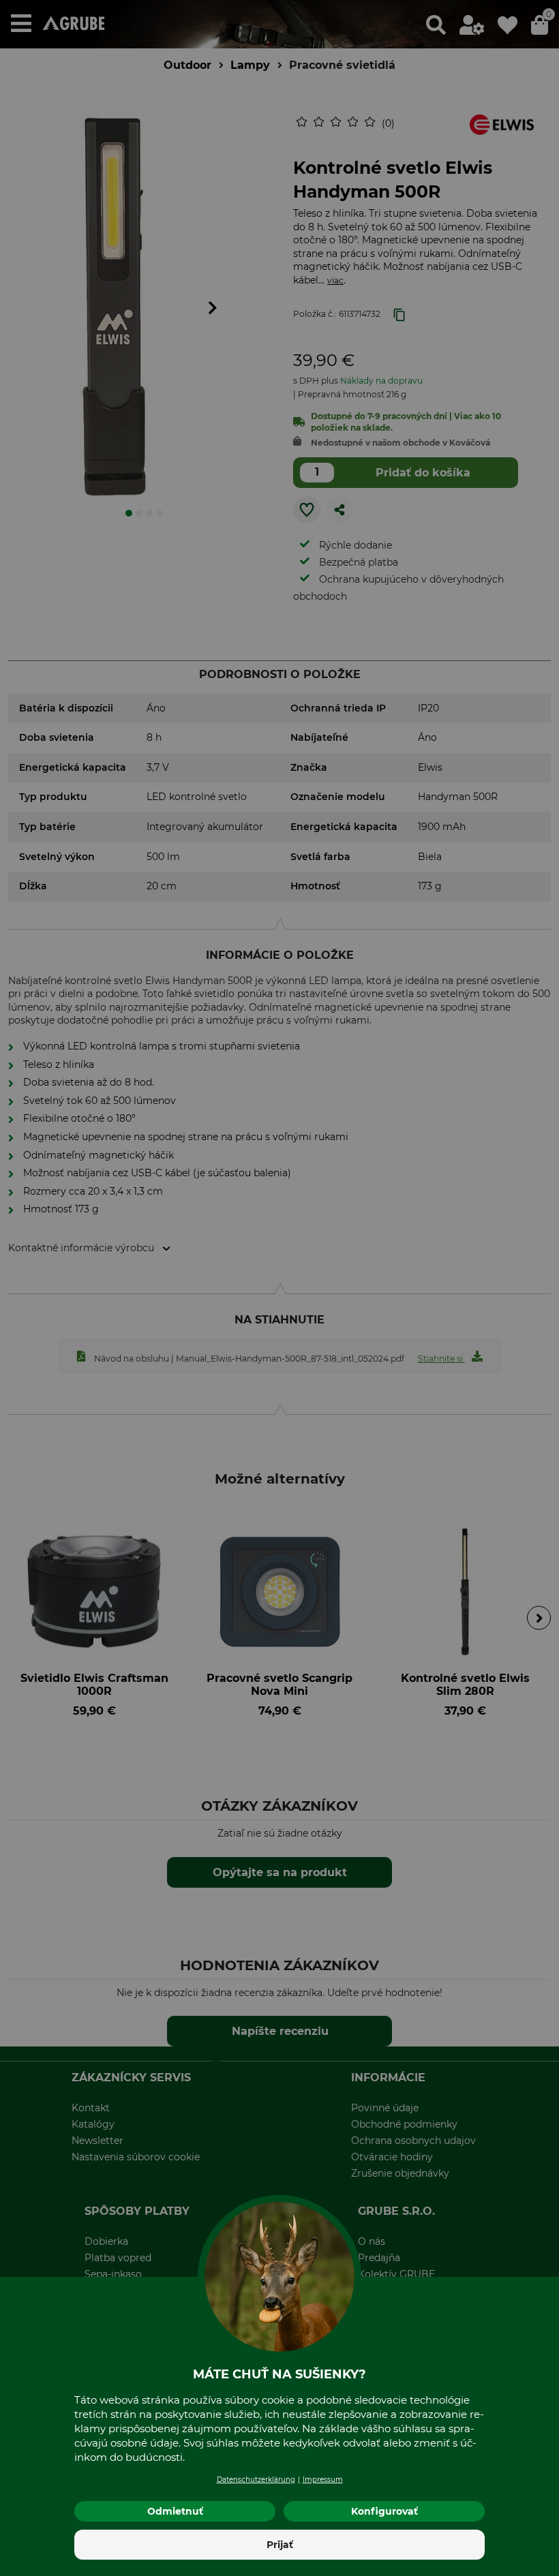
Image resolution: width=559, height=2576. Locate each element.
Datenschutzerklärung (256, 2480)
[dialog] (279, 1288)
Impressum (323, 2480)
